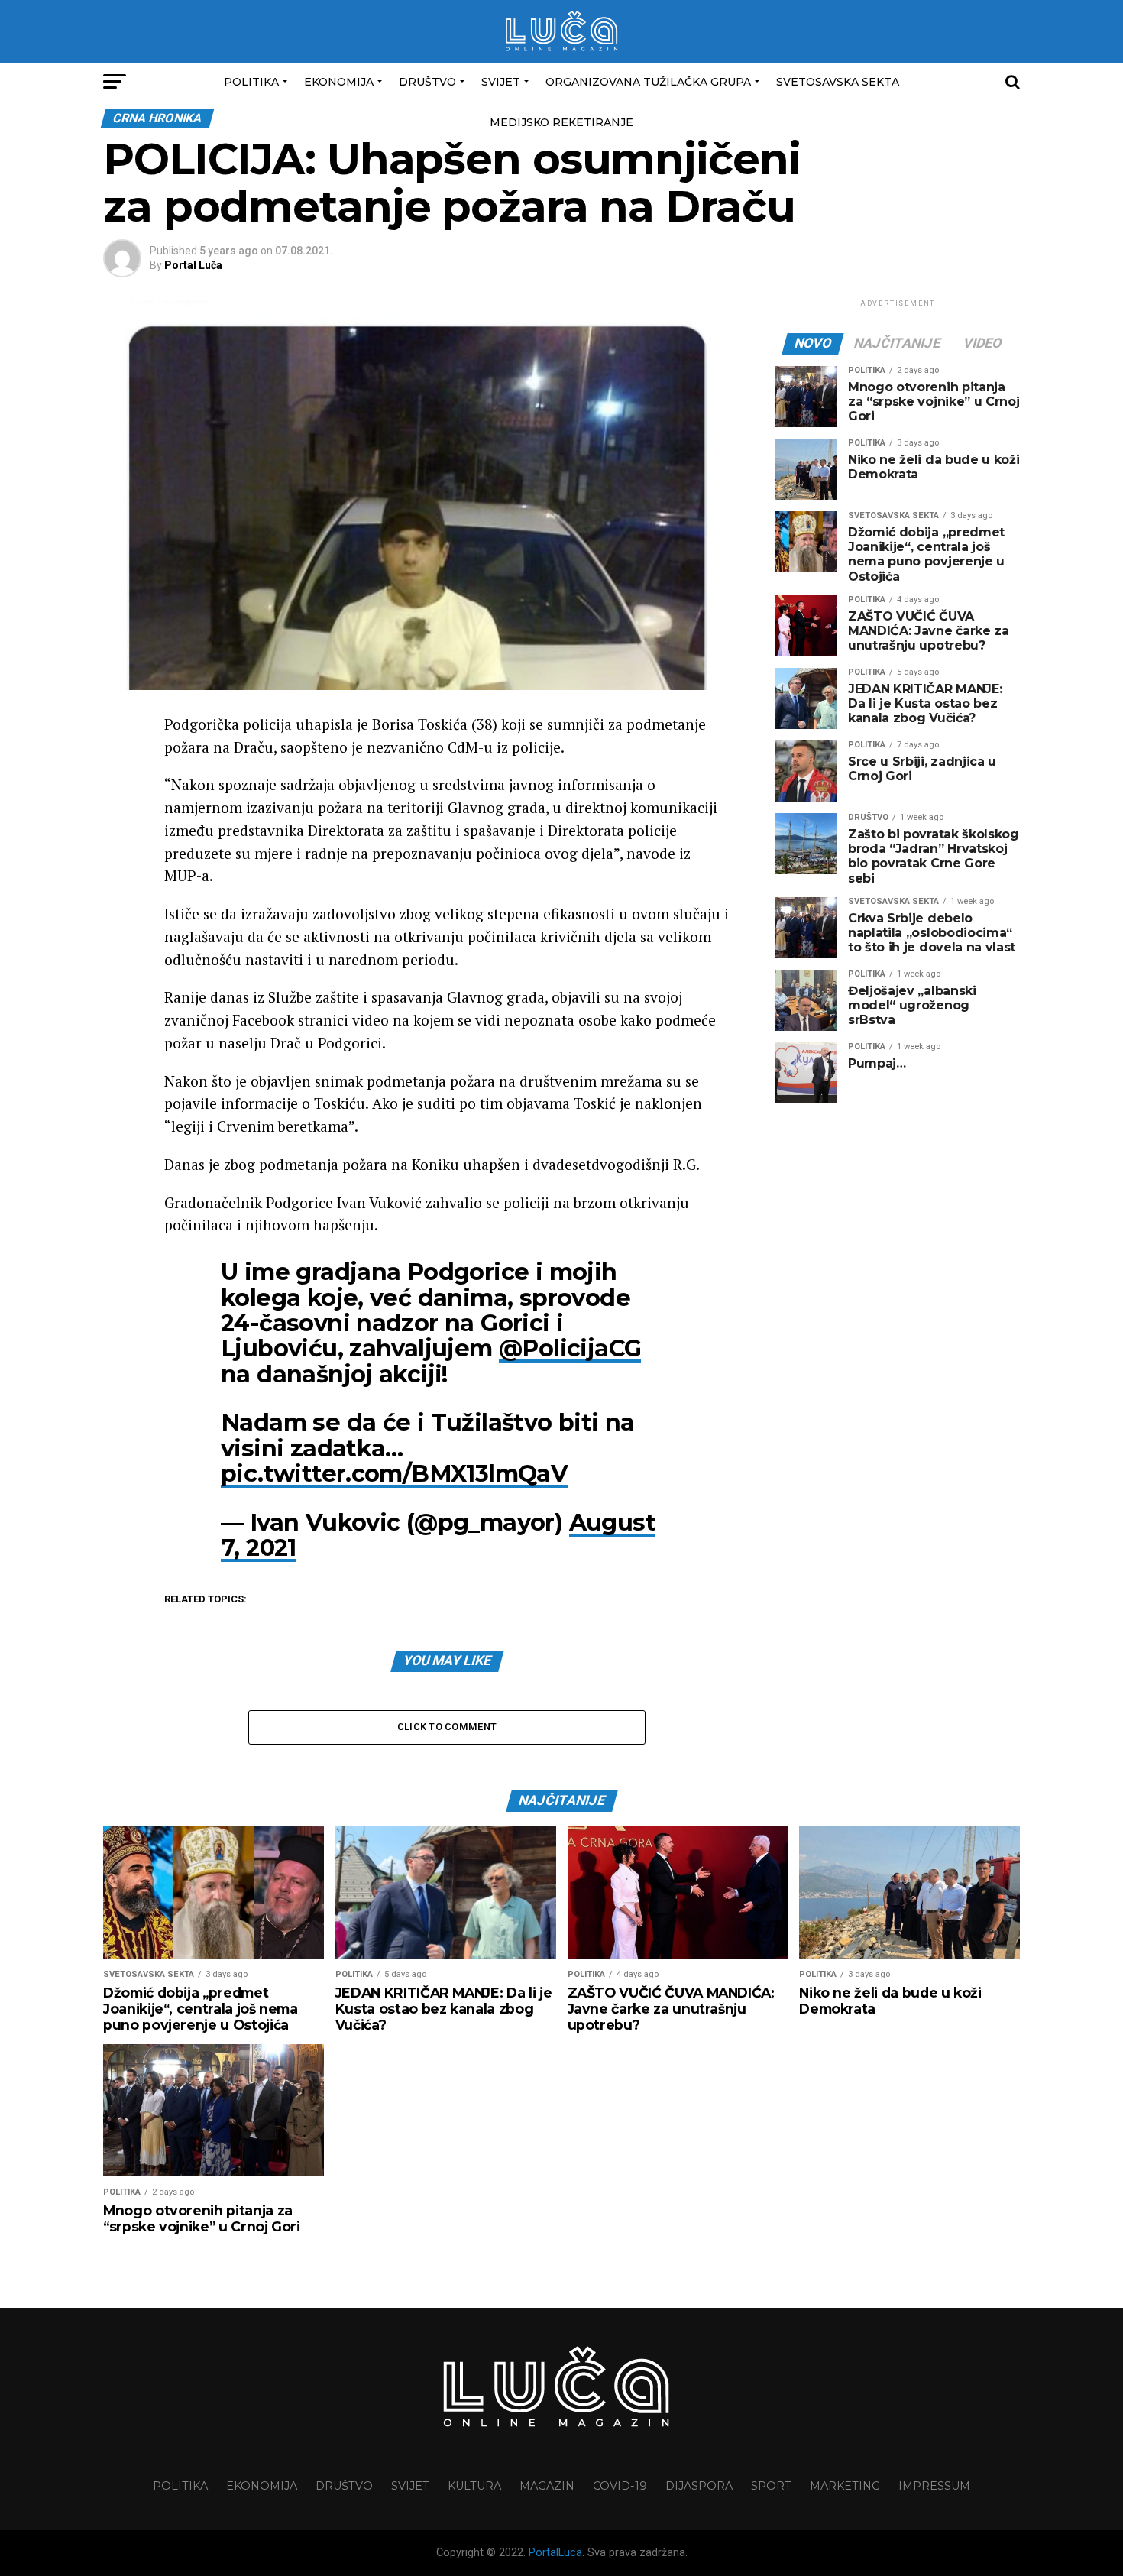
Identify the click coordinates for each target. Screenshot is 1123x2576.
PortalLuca (555, 2553)
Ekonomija (339, 82)
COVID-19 (620, 2486)
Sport (771, 2486)
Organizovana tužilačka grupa (648, 82)
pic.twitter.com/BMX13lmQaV (394, 1474)
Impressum (934, 2486)
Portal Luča (193, 265)
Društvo (427, 82)
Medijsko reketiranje (561, 122)
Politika (251, 82)
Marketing (845, 2486)
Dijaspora (699, 2486)
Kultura (474, 2486)
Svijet (501, 82)
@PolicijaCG (570, 1348)
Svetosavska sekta (838, 82)
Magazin (547, 2486)
